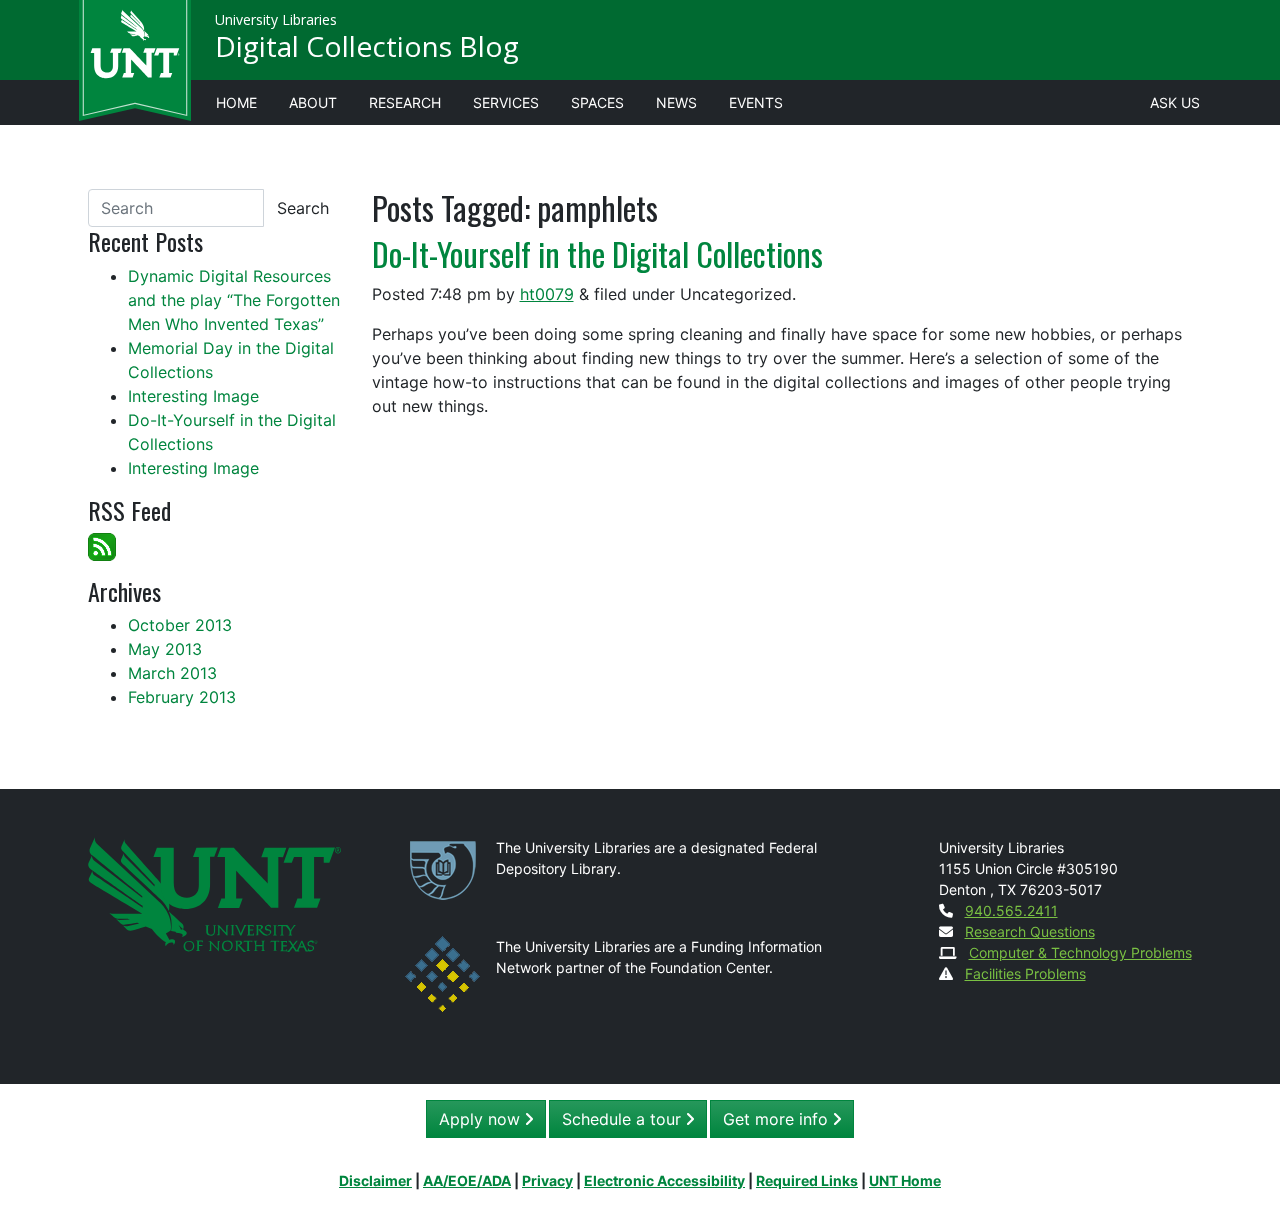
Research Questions (1030, 931)
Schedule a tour (624, 1119)
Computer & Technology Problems (1080, 952)
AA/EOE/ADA (467, 1180)
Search (303, 208)
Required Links (807, 1180)
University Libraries (276, 19)
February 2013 (182, 697)
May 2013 (165, 649)
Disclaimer (375, 1180)
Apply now (482, 1119)
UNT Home (905, 1180)
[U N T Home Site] (214, 893)
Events (756, 102)
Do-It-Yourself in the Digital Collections (597, 253)
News (676, 102)
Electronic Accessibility (664, 1180)
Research (405, 102)
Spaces (597, 102)
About (313, 102)
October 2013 (180, 625)
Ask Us (1175, 102)
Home (236, 102)
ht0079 (547, 294)
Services (506, 102)
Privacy (547, 1180)
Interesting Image (193, 396)
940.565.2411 (1011, 910)
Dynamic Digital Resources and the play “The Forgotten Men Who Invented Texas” (234, 300)
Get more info (778, 1119)
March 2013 (172, 673)
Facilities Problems (1025, 973)
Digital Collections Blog (367, 46)
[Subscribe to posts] (102, 545)
